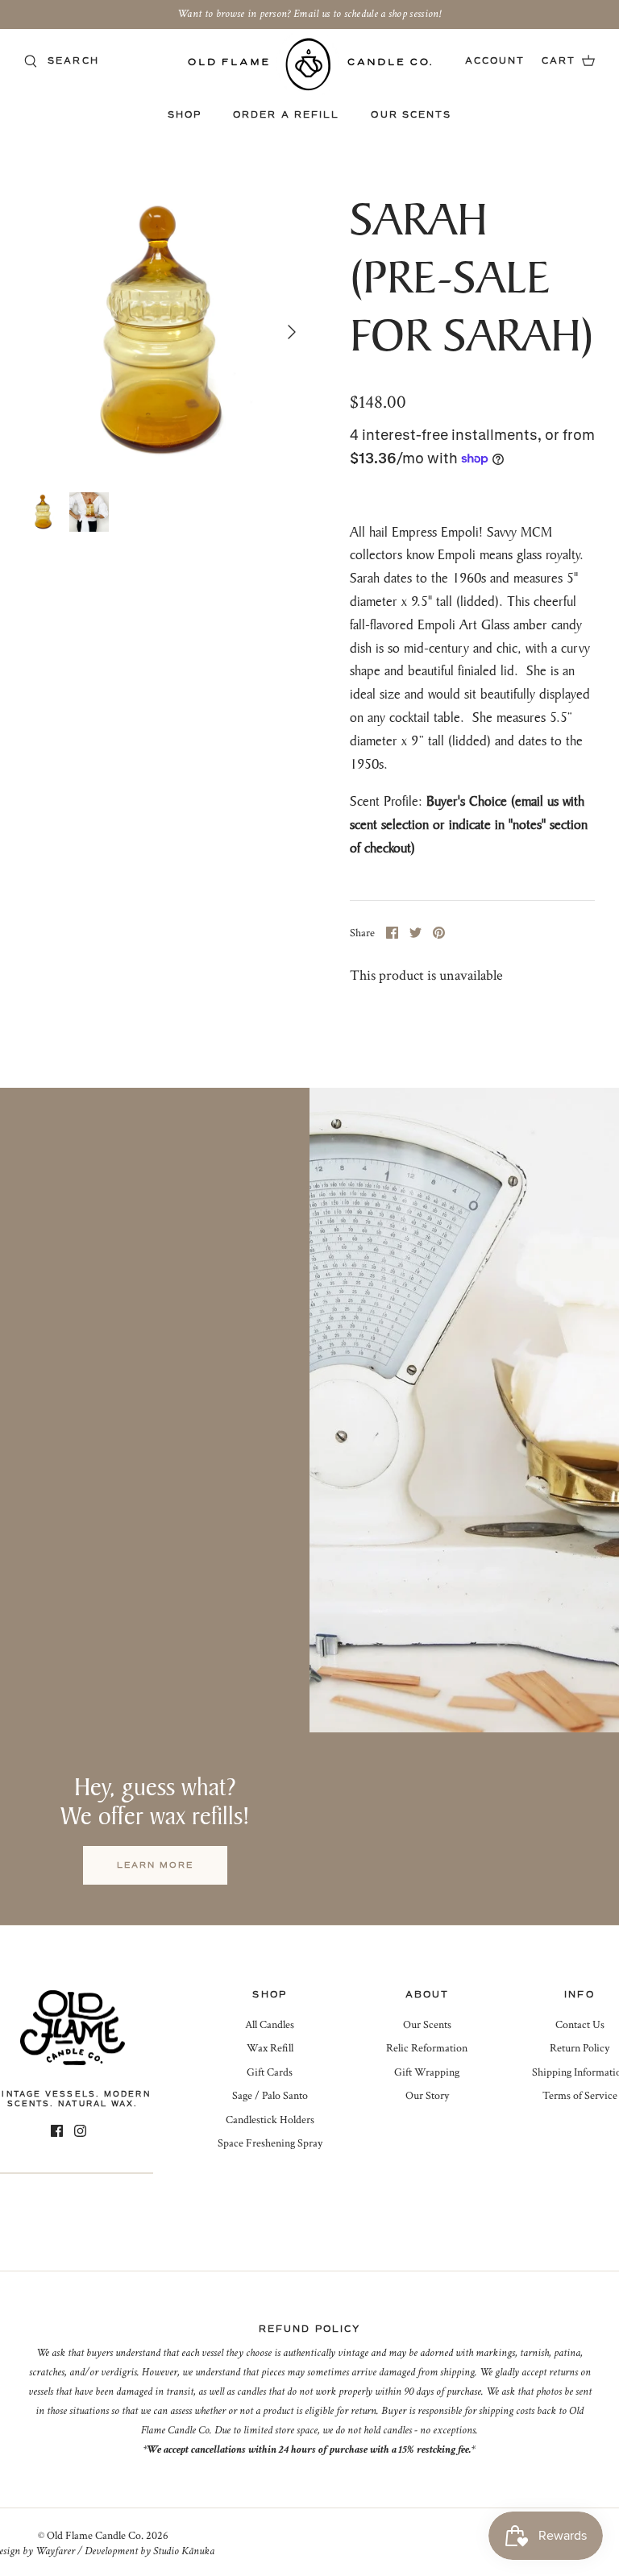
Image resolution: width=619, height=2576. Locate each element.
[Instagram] (80, 2131)
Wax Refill (270, 2048)
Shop (185, 115)
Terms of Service (580, 2096)
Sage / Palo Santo (270, 2096)
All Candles (270, 2025)
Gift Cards (270, 2072)
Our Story (427, 2096)
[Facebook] (57, 2131)
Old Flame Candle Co (94, 2536)
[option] (167, 332)
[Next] (292, 332)
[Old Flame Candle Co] (310, 64)
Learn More (155, 1865)
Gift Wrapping (427, 2072)
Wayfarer (55, 2551)
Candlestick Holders (270, 2120)
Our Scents (411, 115)
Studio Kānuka (184, 2551)
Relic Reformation (427, 2048)
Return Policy (580, 2048)
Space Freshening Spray (270, 2143)
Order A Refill (286, 115)
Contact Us (580, 2025)
